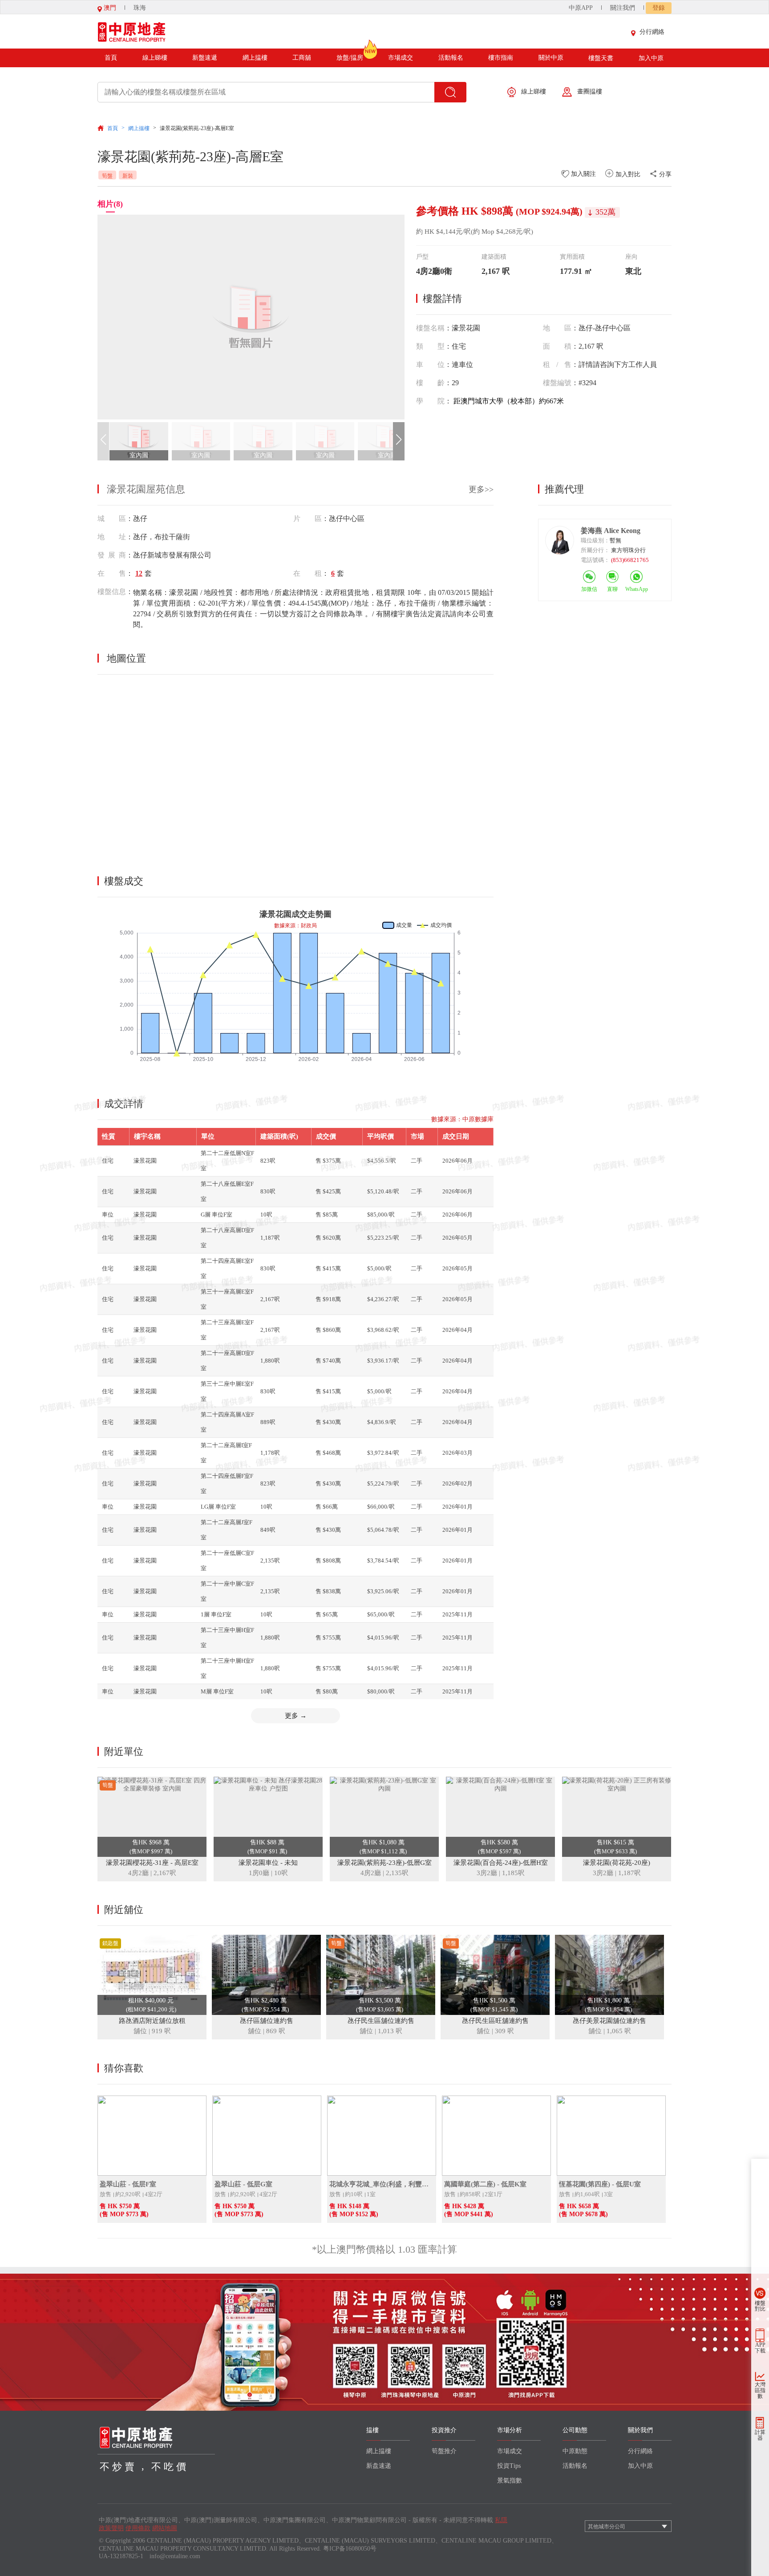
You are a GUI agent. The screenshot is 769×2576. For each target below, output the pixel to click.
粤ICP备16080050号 (350, 2549)
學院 (430, 401)
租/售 (557, 364)
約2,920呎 (128, 2194)
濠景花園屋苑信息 (146, 489)
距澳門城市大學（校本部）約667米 (509, 401)
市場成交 (401, 58)
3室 (608, 2194)
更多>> (481, 489)
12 (139, 573)
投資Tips (509, 2466)
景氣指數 (510, 2480)
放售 (105, 2194)
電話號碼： (595, 560)
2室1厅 (494, 2194)
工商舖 (302, 58)
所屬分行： (595, 550)
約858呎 (470, 2194)
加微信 (589, 589)
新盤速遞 (205, 58)
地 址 (112, 537)
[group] (251, 317)
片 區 (308, 519)
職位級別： (595, 540)
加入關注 (583, 174)
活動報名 (451, 58)
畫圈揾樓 (590, 92)
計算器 (760, 2435)
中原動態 (575, 2451)
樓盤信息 (112, 592)
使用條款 (138, 2528)
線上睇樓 (155, 58)
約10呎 (354, 2194)
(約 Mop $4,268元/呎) (502, 232)
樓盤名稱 (430, 328)
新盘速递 (379, 2466)
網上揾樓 (255, 58)
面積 (557, 346)
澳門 (109, 8)
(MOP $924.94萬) (549, 212)
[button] (399, 441)
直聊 (612, 589)
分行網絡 (652, 32)
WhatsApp (637, 589)
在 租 (308, 573)
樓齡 (430, 383)
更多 (296, 1716)
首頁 (111, 58)
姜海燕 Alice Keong (611, 531)
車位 (430, 364)
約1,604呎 (587, 2194)
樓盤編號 (557, 383)
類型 (430, 346)
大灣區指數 (760, 2390)
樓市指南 (501, 58)
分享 (664, 174)
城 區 (112, 519)
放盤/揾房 (350, 58)
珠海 (140, 8)
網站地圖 (165, 2528)
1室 (371, 2194)
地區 (557, 328)
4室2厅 (154, 2194)
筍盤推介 (444, 2451)
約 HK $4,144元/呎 (443, 232)
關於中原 (551, 58)
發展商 (112, 555)
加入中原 (651, 58)
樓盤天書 (601, 58)
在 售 (112, 573)
